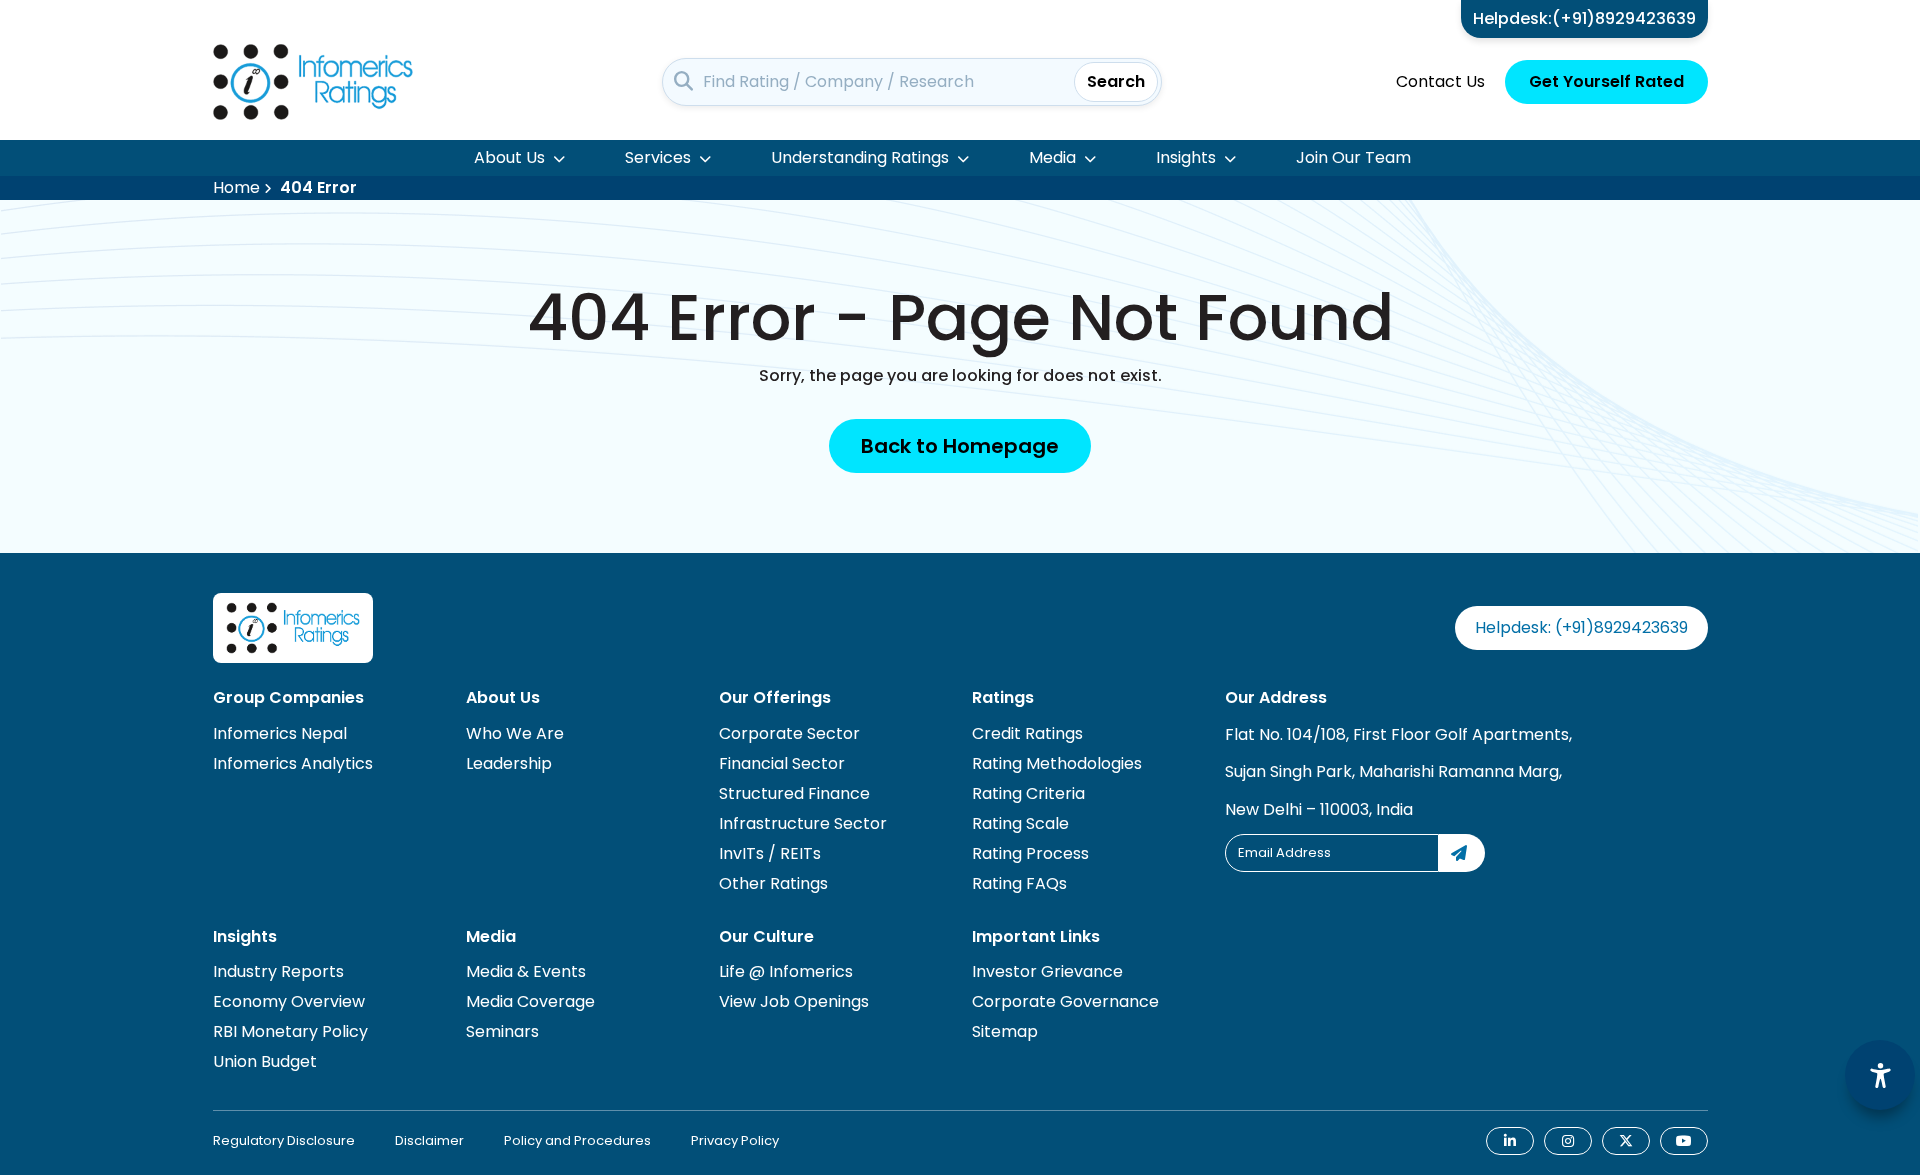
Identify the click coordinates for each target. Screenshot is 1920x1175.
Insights (1186, 157)
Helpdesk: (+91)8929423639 (1581, 627)
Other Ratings (773, 883)
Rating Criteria (1028, 793)
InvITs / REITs (770, 853)
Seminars (502, 1031)
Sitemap (1005, 1031)
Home (236, 187)
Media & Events (526, 971)
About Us (509, 157)
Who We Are (515, 733)
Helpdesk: (1584, 18)
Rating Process (1030, 853)
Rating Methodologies (1057, 763)
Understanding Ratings (860, 157)
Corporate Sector (789, 733)
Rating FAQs (1019, 883)
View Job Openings (794, 1001)
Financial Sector (782, 763)
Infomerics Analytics (293, 763)
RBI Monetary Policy (290, 1031)
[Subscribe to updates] (1462, 853)
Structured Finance (794, 793)
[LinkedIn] (1510, 1141)
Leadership (509, 763)
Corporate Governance (1065, 1001)
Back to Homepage (960, 446)
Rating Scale (1020, 823)
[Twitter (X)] (1626, 1141)
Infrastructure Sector (803, 823)
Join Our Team (1353, 157)
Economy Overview (289, 1001)
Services (658, 157)
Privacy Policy (735, 1140)
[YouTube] (1684, 1141)
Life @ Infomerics (786, 971)
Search (1116, 81)
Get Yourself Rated (1606, 81)
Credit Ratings (1027, 733)
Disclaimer (429, 1140)
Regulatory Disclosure (284, 1140)
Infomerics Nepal (280, 733)
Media (1052, 157)
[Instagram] (1568, 1141)
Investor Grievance (1047, 971)
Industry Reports (278, 971)
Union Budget (265, 1061)
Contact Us (1440, 81)
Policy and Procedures (577, 1140)
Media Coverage (530, 1001)
